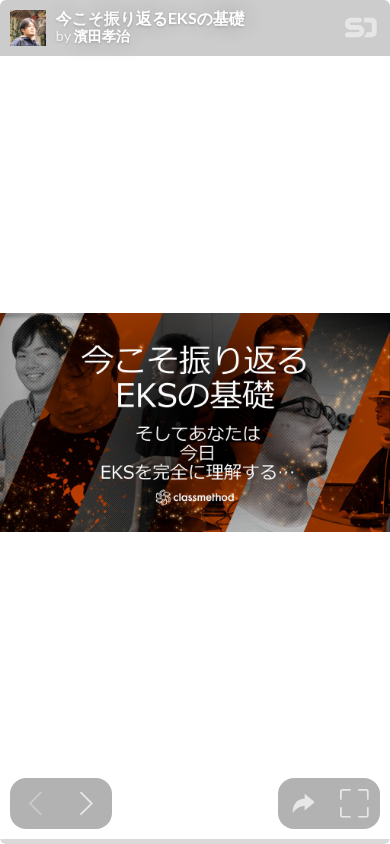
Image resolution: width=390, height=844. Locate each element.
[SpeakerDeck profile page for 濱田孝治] (28, 29)
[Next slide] (86, 803)
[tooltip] (303, 803)
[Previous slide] (35, 803)
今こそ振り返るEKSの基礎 (150, 18)
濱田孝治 (102, 36)
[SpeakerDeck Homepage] (361, 31)
